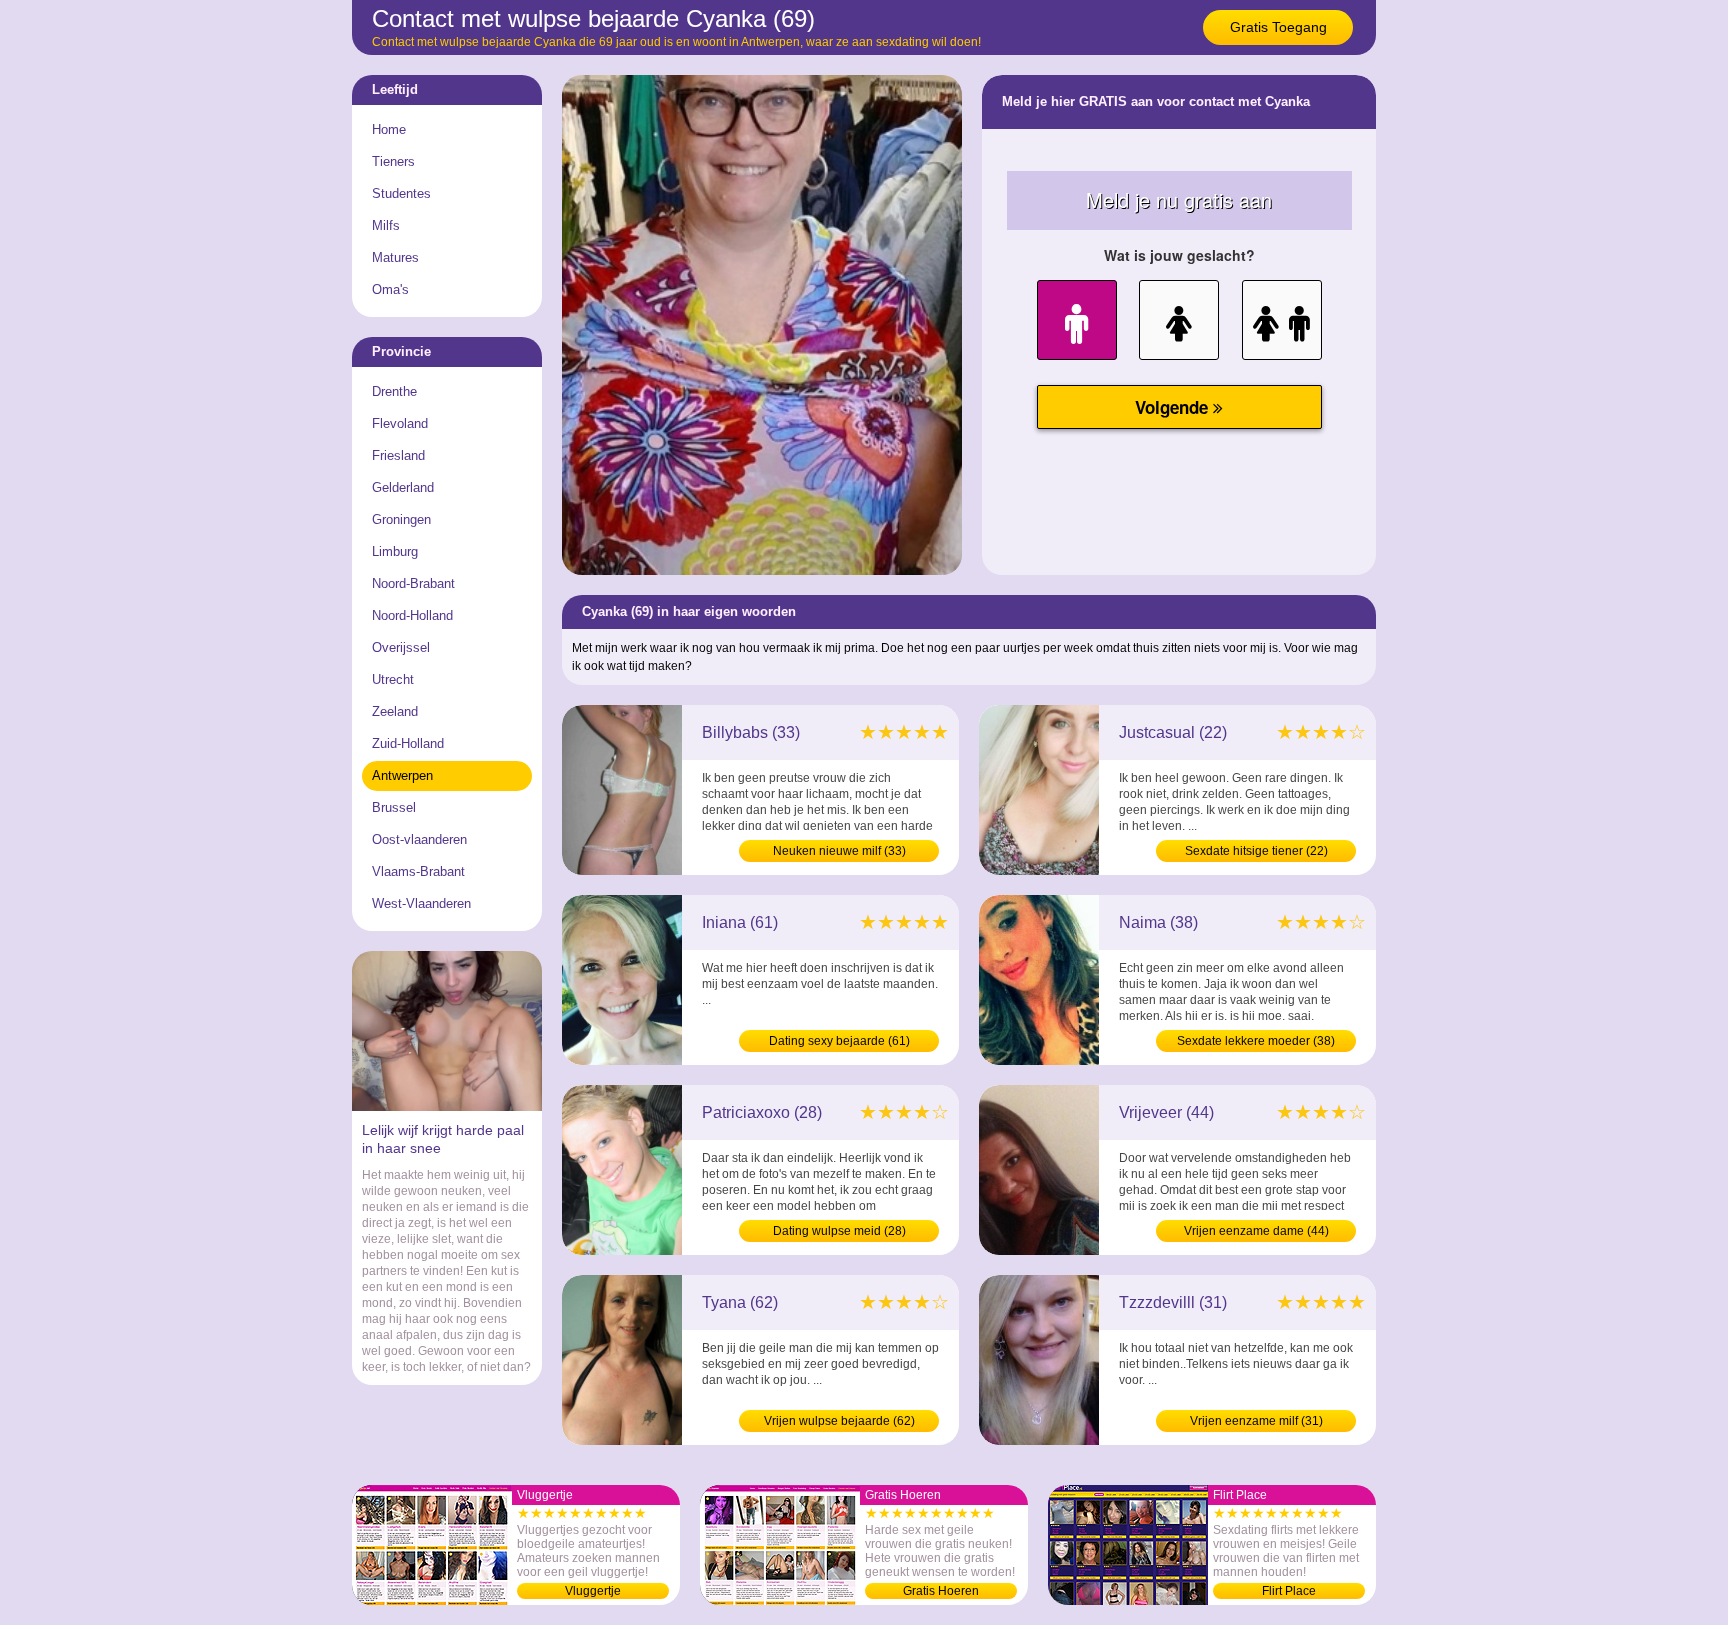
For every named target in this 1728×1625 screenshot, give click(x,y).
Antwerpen (402, 775)
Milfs (386, 225)
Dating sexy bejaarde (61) (839, 1041)
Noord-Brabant (413, 583)
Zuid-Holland (408, 743)
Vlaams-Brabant (418, 871)
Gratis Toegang (1278, 27)
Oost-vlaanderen (419, 839)
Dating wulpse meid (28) (839, 1231)
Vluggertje (593, 1591)
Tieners (393, 161)
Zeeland (395, 711)
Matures (395, 257)
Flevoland (400, 423)
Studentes (401, 193)
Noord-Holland (412, 615)
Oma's (390, 289)
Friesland (398, 455)
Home (389, 129)
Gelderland (403, 487)
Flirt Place (1289, 1591)
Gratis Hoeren (941, 1591)
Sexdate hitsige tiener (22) (1256, 851)
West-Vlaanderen (421, 903)
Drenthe (394, 391)
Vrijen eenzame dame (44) (1256, 1231)
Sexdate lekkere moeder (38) (1256, 1041)
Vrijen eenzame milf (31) (1256, 1421)
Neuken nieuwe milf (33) (839, 851)
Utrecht (393, 679)
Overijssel (401, 647)
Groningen (401, 519)
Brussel (394, 807)
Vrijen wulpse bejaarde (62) (839, 1421)
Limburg (395, 551)
